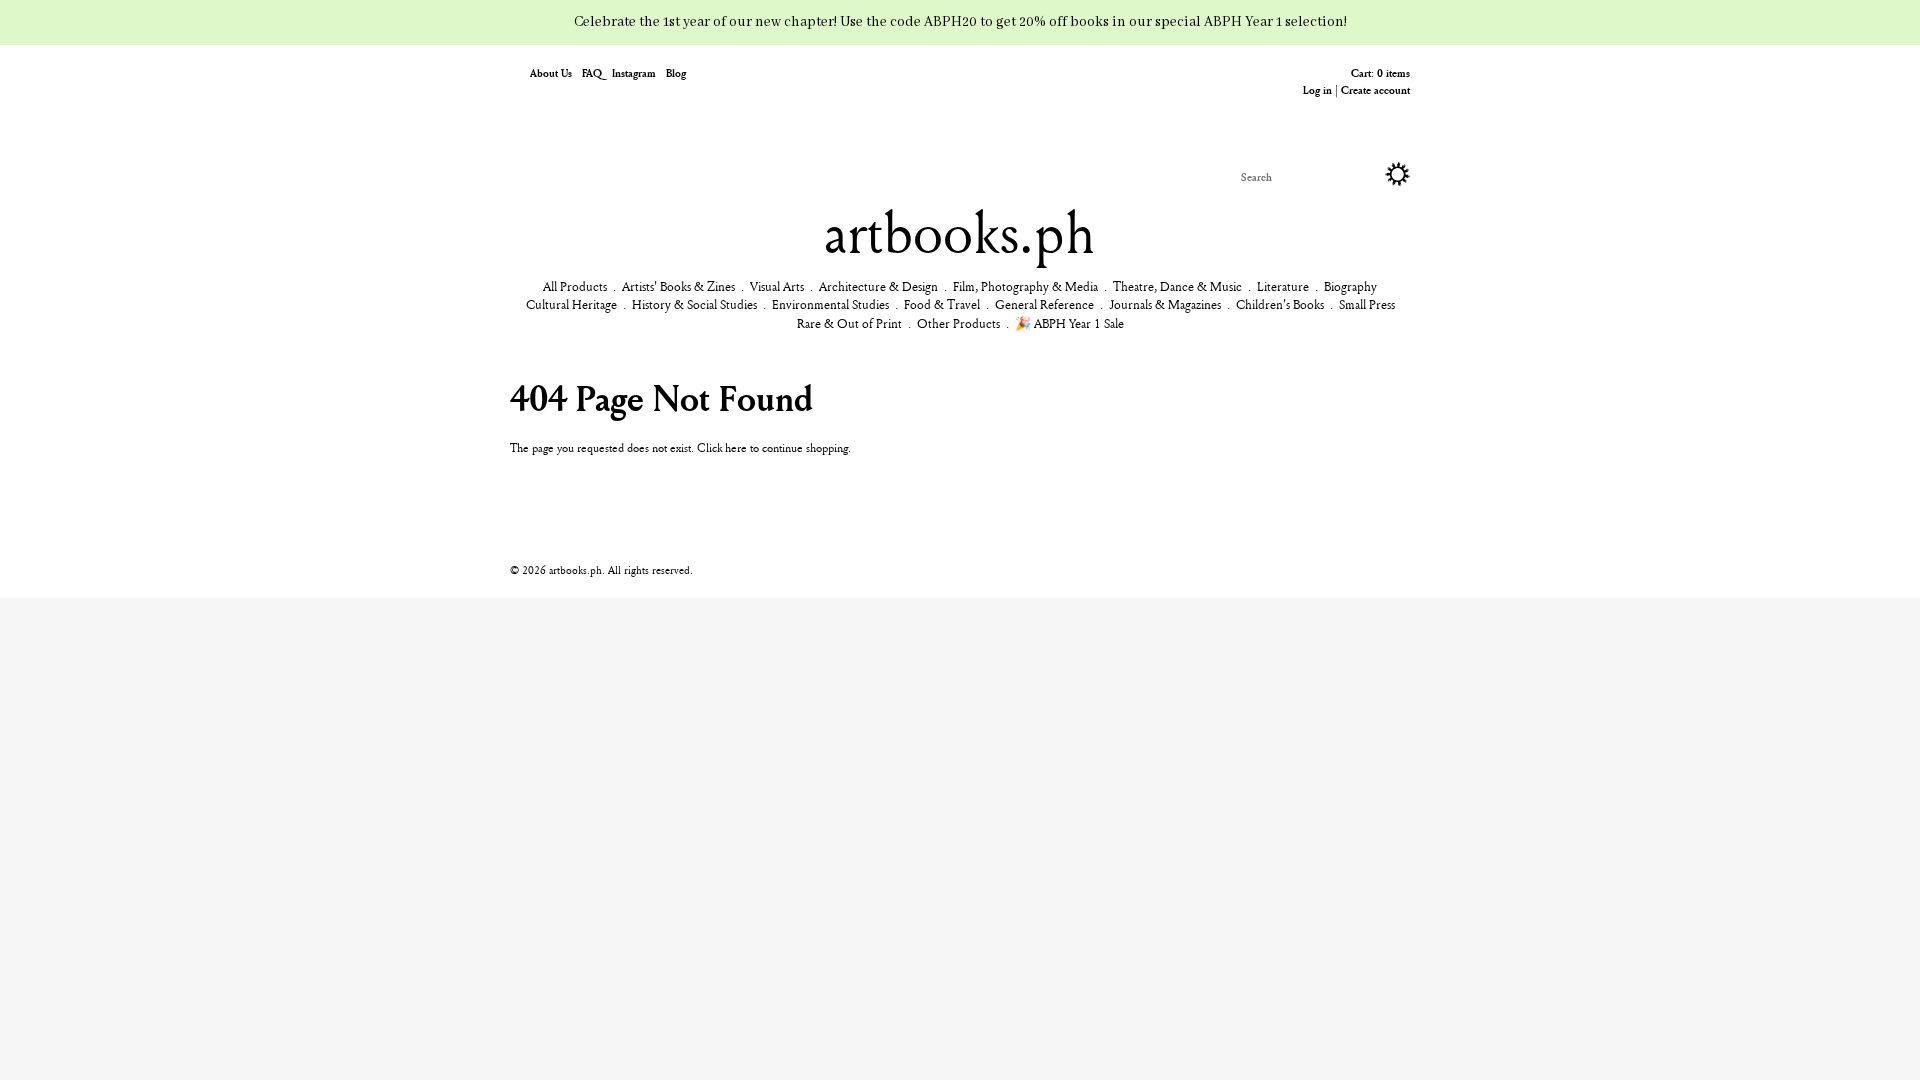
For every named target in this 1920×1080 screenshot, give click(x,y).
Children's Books (1280, 304)
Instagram (634, 72)
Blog (676, 72)
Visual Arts (777, 286)
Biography (1350, 286)
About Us (551, 72)
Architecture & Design (878, 286)
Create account (1375, 89)
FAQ (592, 72)
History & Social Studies (694, 304)
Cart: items (1380, 72)
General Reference (1044, 304)
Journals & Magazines (1165, 304)
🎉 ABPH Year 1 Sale (1069, 323)
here (736, 447)
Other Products (958, 323)
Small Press (1367, 304)
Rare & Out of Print (849, 323)
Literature (1283, 286)
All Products (575, 286)
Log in (1317, 89)
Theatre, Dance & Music (1177, 286)
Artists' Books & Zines (678, 286)
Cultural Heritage (571, 304)
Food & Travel (942, 304)
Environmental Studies (830, 304)
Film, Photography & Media (1025, 286)
